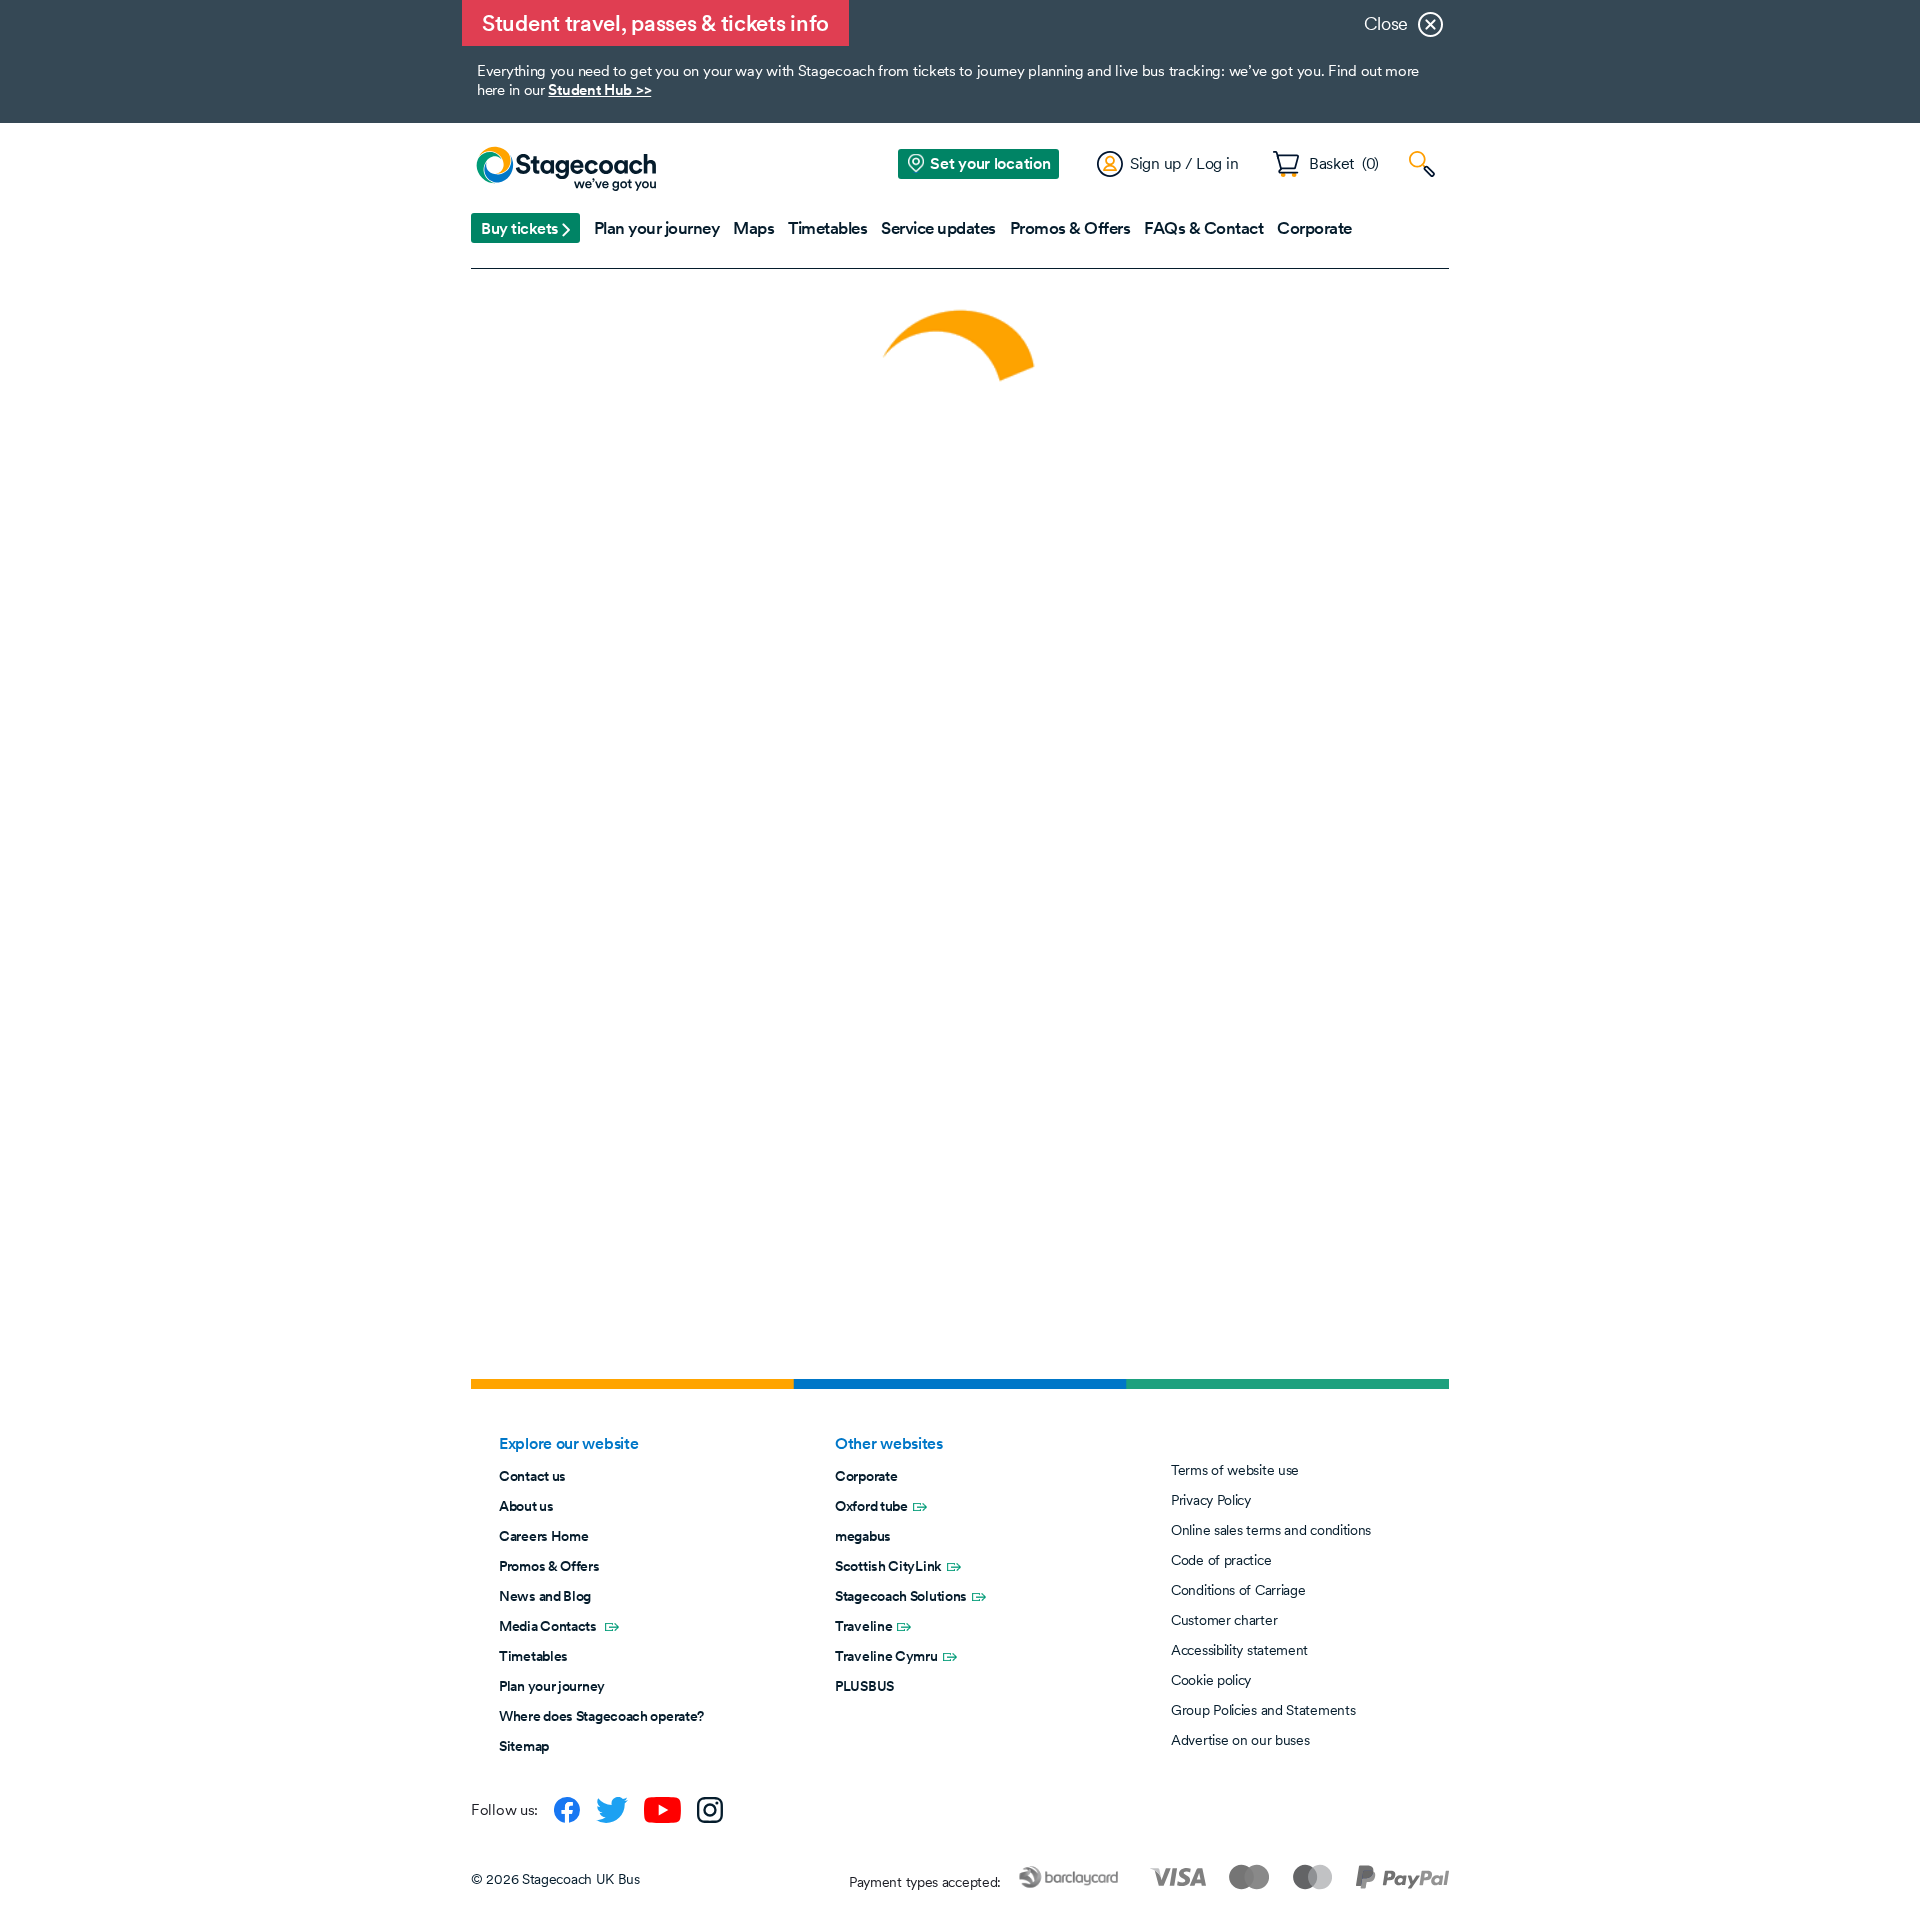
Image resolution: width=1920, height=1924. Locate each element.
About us (526, 1506)
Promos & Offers (549, 1566)
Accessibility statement (1239, 1650)
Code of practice (1221, 1560)
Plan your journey (552, 1686)
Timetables (533, 1656)
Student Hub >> (599, 89)
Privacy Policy (1211, 1500)
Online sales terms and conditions (1271, 1530)
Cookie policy (1211, 1680)
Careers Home (543, 1536)
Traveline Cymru (886, 1656)
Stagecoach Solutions (901, 1596)
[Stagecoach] (566, 170)
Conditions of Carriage (1238, 1590)
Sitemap (524, 1746)
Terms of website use (1235, 1470)
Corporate (866, 1476)
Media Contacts (549, 1626)
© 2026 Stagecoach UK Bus (555, 1879)
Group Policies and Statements (1263, 1710)
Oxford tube (871, 1506)
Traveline (863, 1626)
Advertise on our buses (1240, 1740)
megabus (863, 1536)
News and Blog (545, 1596)
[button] (525, 228)
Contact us (532, 1476)
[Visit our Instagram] (710, 1810)
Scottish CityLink (888, 1566)
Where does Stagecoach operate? (601, 1716)
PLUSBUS (864, 1686)
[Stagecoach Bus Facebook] (567, 1810)
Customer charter (1224, 1620)
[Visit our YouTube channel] (662, 1810)
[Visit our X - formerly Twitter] (612, 1810)
